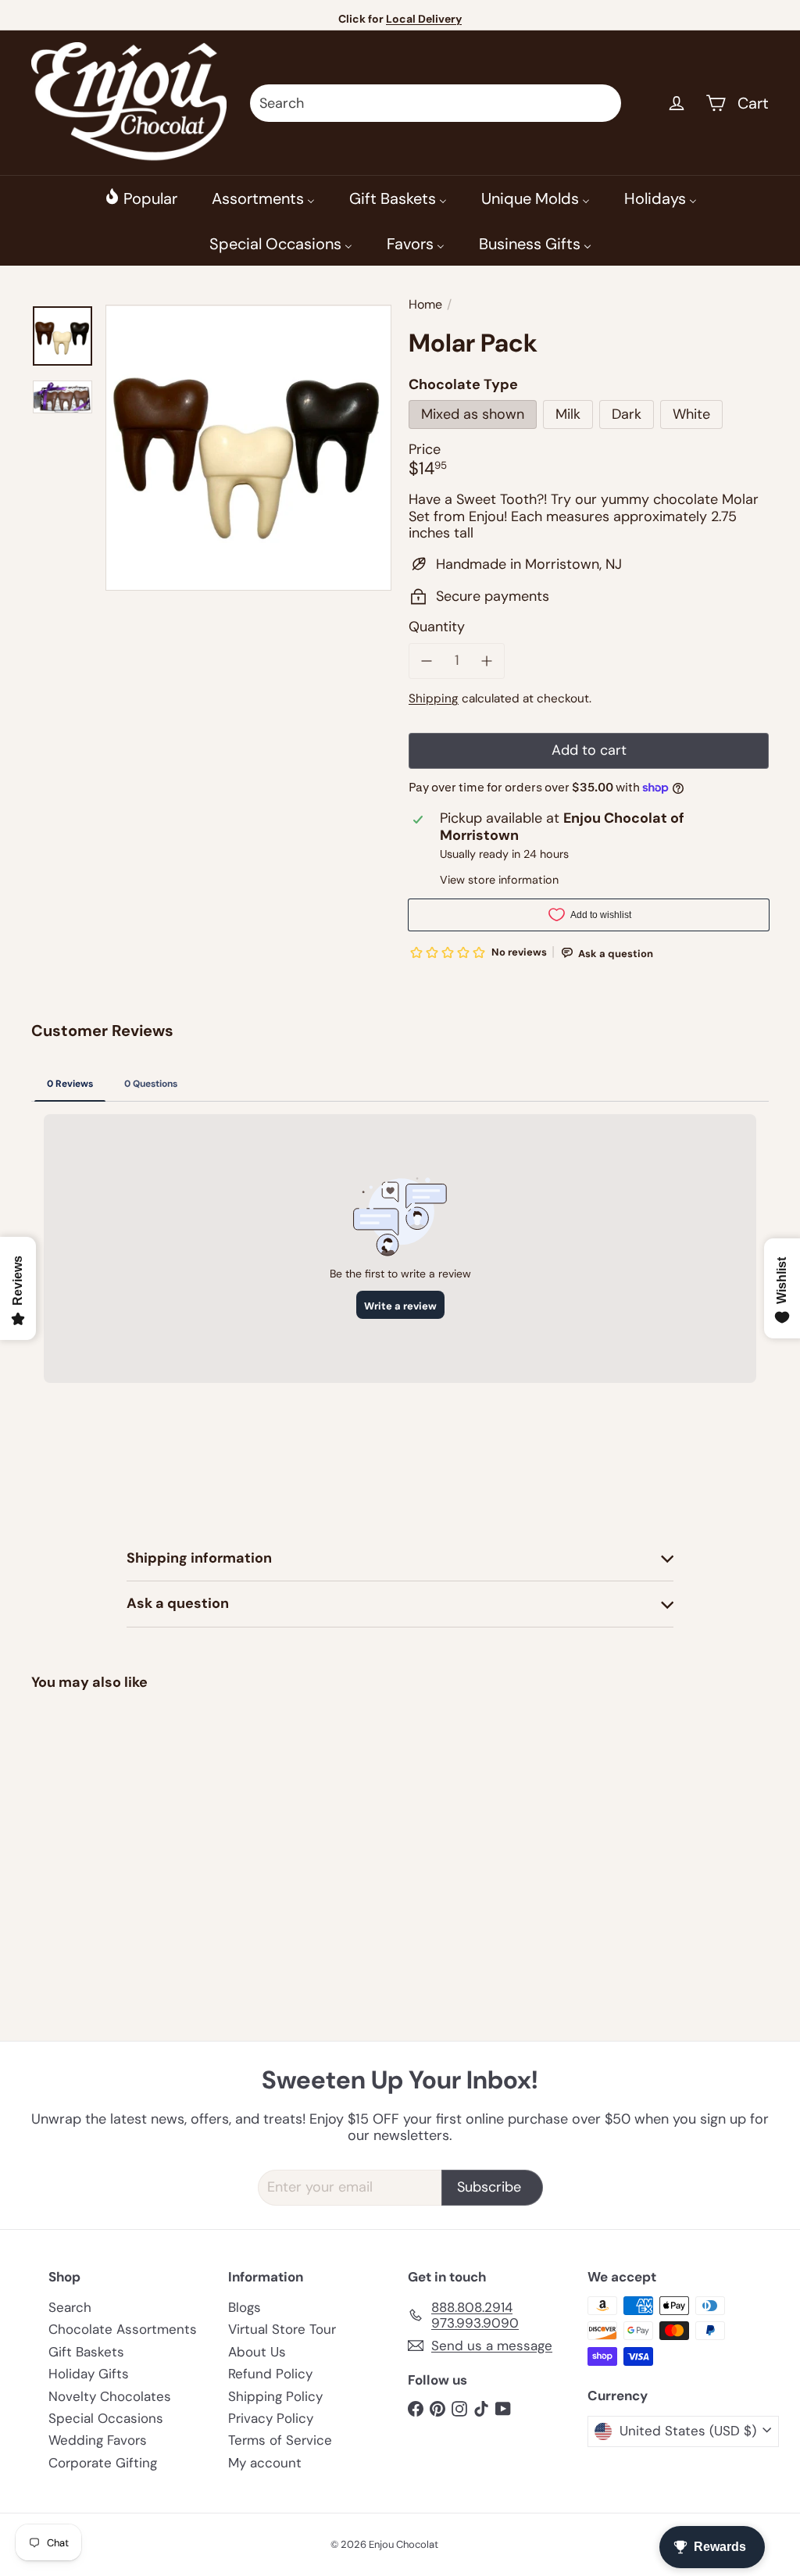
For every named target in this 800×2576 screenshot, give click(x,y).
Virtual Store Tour (282, 2329)
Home (425, 304)
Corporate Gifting (103, 2463)
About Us (257, 2352)
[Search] (602, 103)
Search (70, 2307)
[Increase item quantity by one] (487, 661)
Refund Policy (270, 2374)
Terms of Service (280, 2440)
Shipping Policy (275, 2396)
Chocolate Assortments (123, 2329)
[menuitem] (141, 198)
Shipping (434, 698)
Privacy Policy (271, 2418)
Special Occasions (106, 2418)
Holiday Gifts (89, 2374)
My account (265, 2463)
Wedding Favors (98, 2440)
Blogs (245, 2307)
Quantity (437, 627)
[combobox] (436, 103)
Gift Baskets (86, 2352)
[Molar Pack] (86, 1808)
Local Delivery (424, 19)
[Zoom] (248, 448)
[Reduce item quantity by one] (427, 661)
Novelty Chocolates (110, 2396)
